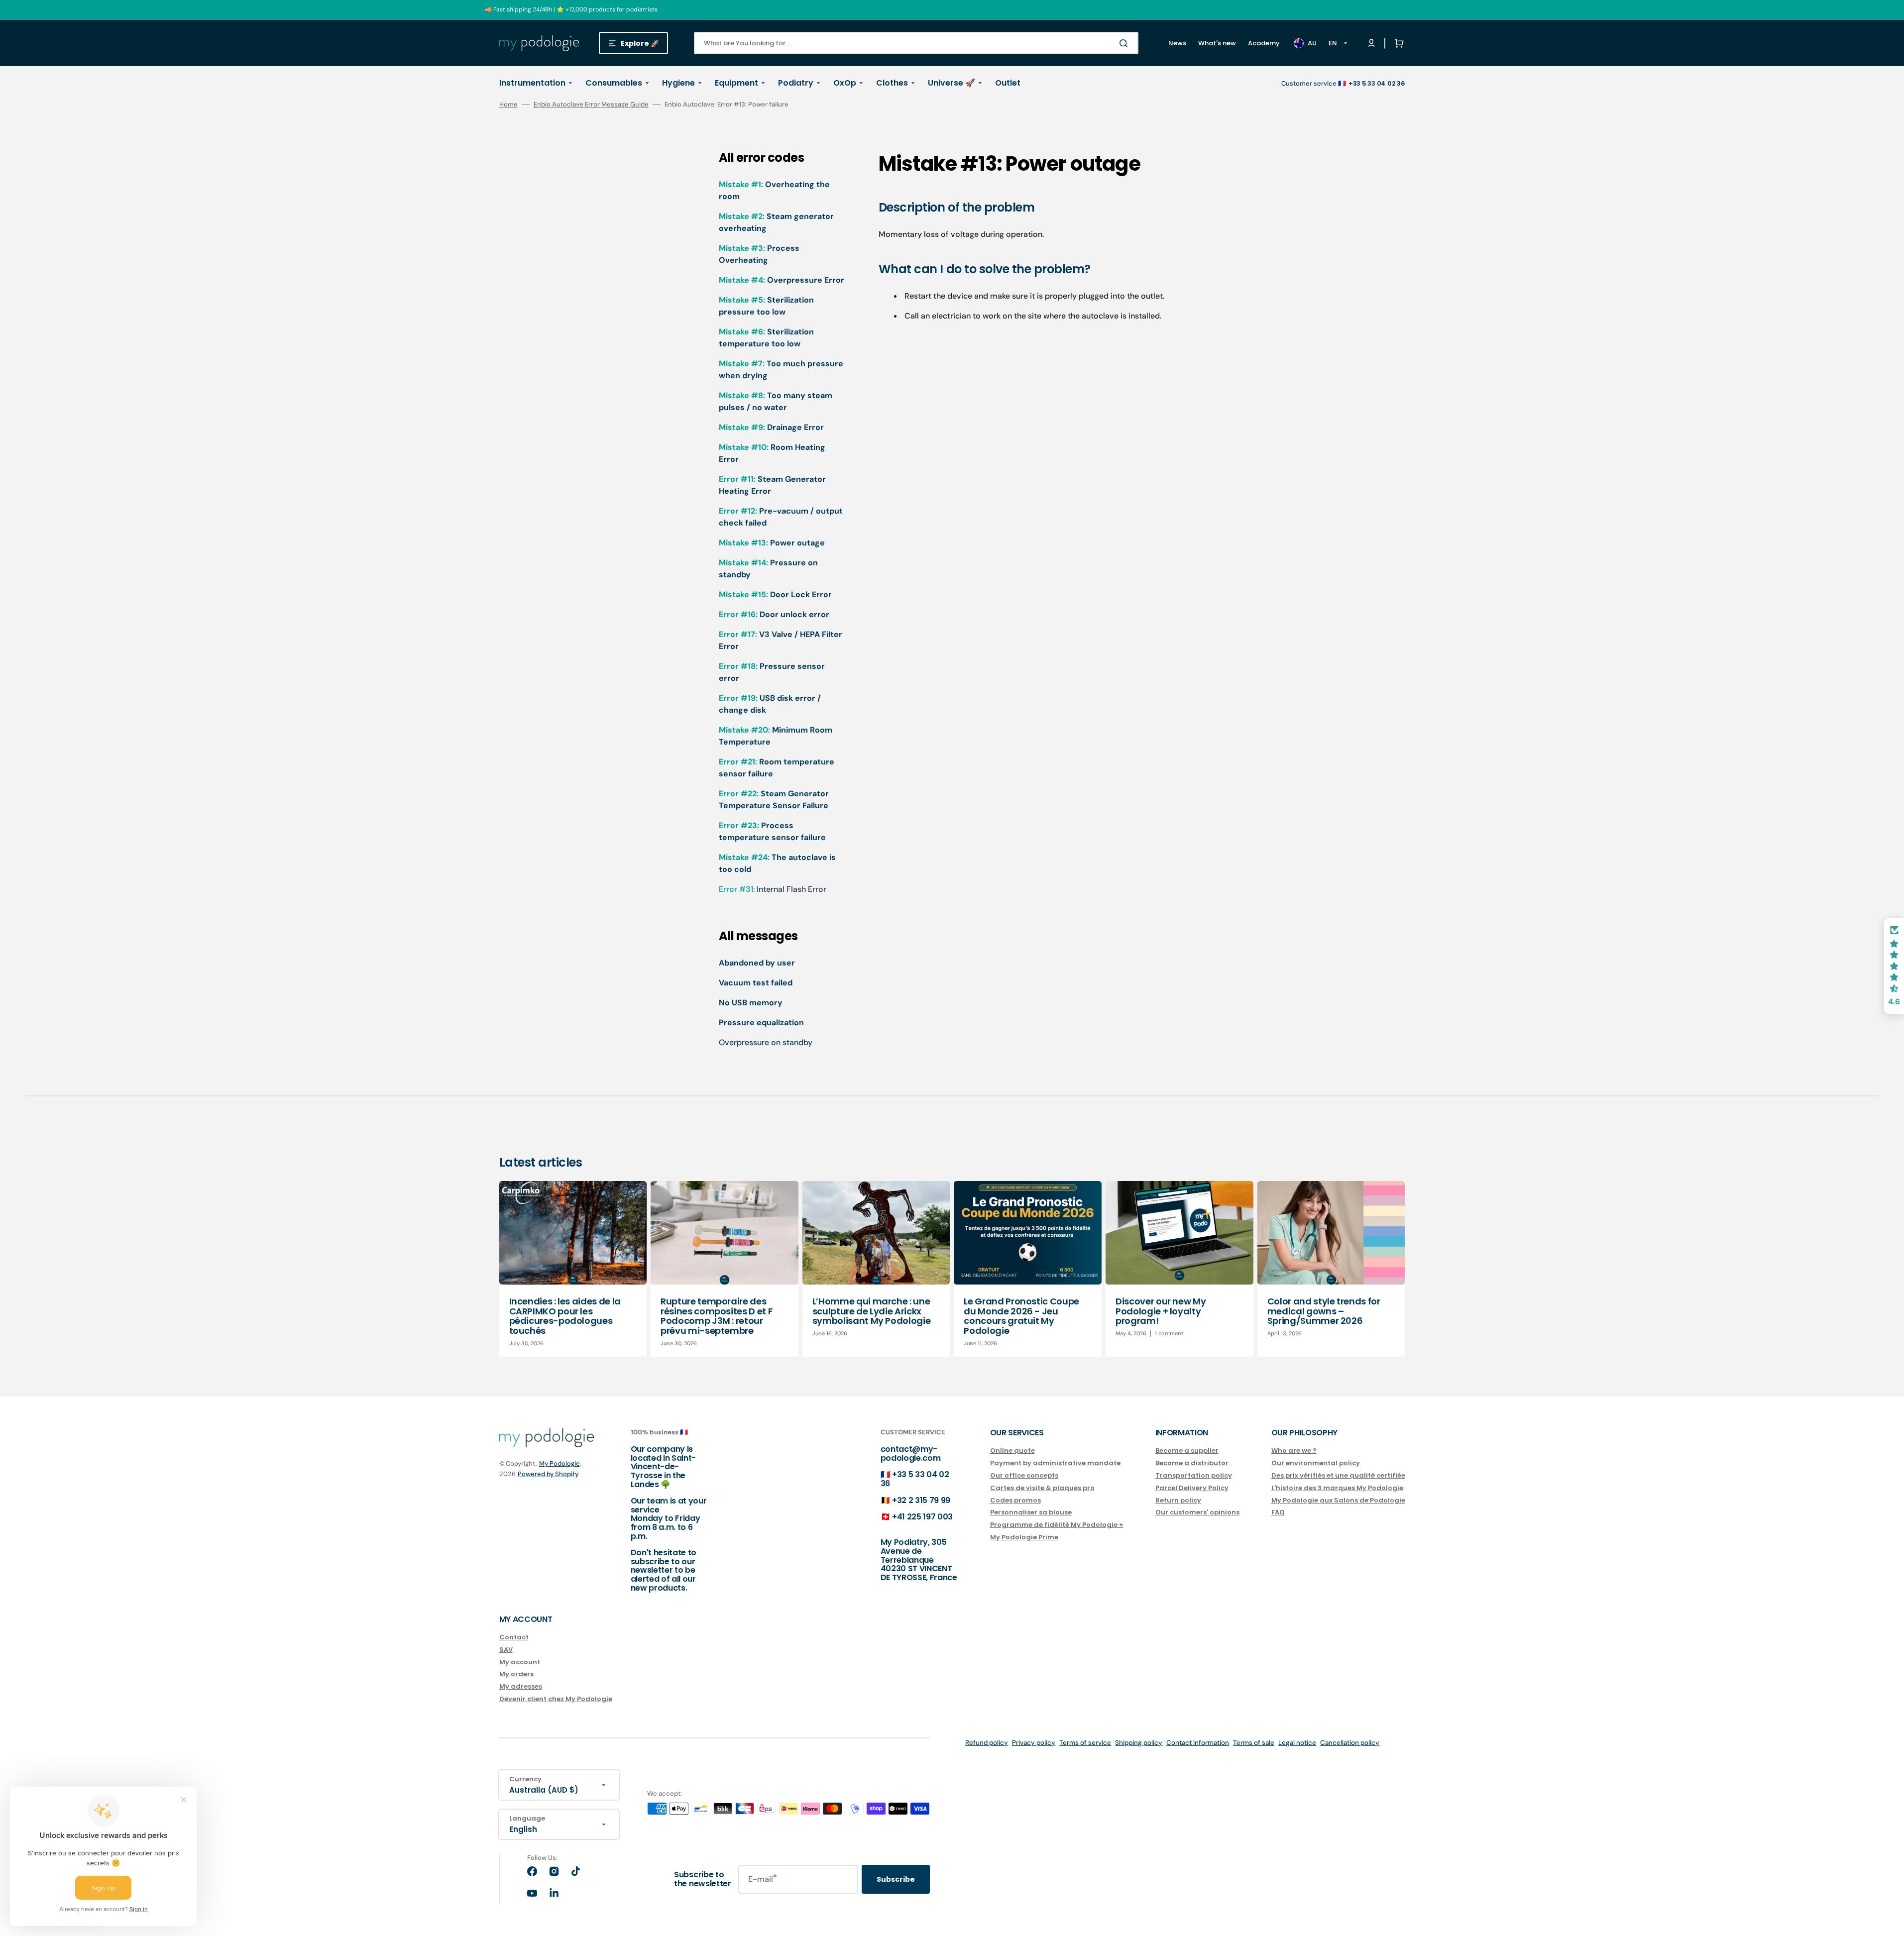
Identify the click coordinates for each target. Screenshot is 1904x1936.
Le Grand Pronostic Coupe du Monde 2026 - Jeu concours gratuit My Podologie (1021, 1316)
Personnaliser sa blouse (1031, 1512)
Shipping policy (1139, 1743)
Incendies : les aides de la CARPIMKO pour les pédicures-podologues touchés (565, 1316)
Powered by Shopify (548, 1474)
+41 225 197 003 (922, 1517)
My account (520, 1662)
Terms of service (1085, 1743)
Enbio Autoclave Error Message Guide (591, 104)
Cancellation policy (1350, 1743)
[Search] (1125, 43)
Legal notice (1297, 1743)
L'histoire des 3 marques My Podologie (1337, 1488)
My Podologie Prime (1024, 1537)
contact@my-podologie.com (911, 1453)
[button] (1397, 43)
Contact (514, 1638)
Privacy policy (1034, 1743)
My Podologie (560, 1463)
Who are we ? (1294, 1451)
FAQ (1278, 1512)
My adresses (521, 1686)
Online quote (1012, 1451)
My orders (516, 1674)
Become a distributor (1192, 1463)
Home (508, 105)
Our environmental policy (1316, 1463)
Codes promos (1015, 1500)
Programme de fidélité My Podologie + (1057, 1525)
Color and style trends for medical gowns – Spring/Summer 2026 (1324, 1311)
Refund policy (987, 1743)
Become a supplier (1187, 1451)
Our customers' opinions (1197, 1512)
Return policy (1178, 1500)
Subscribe (896, 1879)
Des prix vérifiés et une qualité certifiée (1338, 1475)
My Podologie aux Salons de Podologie (1338, 1500)
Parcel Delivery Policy (1192, 1488)
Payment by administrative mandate (1055, 1463)
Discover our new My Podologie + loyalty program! (1161, 1311)
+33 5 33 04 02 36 (915, 1479)
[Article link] (573, 1269)
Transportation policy (1194, 1475)
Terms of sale (1254, 1743)
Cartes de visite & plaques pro (1042, 1488)
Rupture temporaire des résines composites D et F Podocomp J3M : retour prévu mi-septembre (717, 1316)
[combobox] (916, 43)
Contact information (1198, 1743)
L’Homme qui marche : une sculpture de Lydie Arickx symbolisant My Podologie (871, 1311)
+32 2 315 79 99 (921, 1500)
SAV (506, 1650)
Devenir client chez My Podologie (556, 1699)
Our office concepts (1024, 1475)
